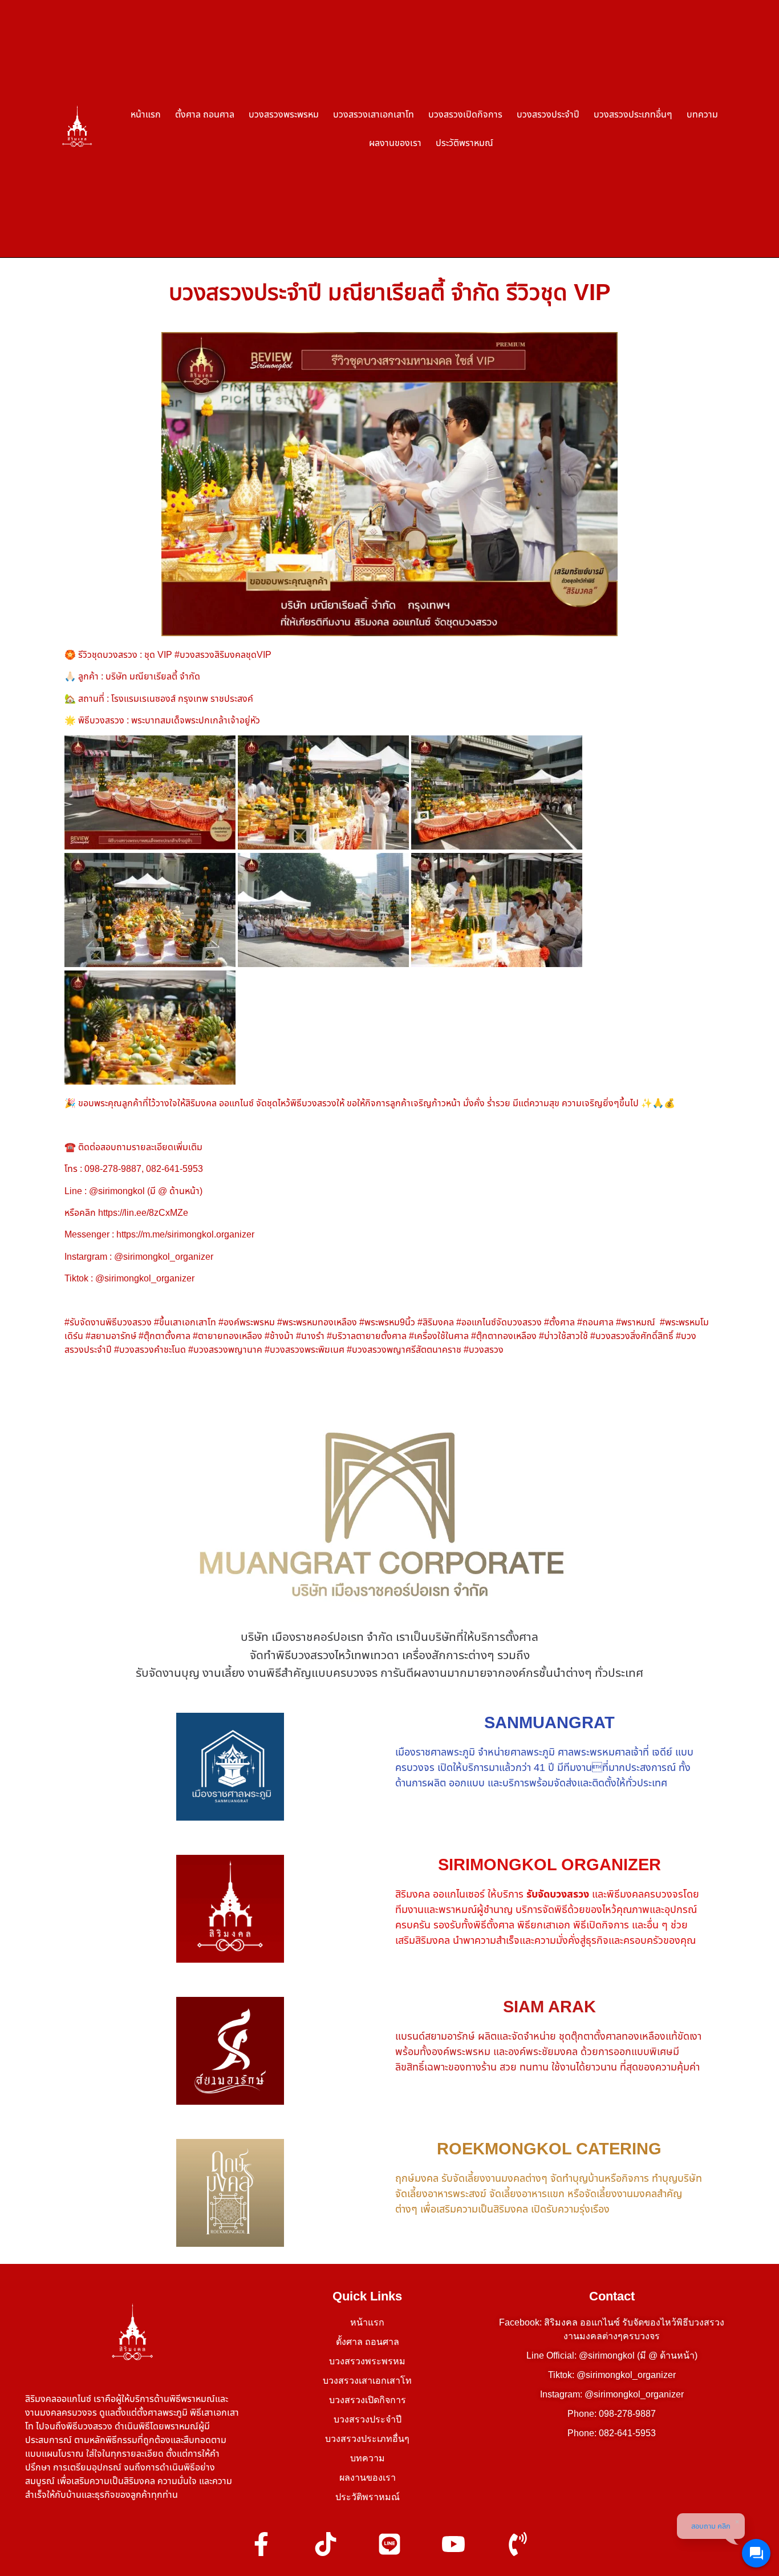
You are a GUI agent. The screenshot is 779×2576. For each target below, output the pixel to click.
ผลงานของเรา (395, 143)
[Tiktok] (325, 2544)
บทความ (702, 114)
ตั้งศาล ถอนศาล (205, 114)
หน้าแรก (146, 114)
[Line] (389, 2544)
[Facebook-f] (261, 2544)
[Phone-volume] (518, 2544)
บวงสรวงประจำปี (548, 114)
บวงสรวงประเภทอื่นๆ (633, 114)
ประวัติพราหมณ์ (464, 143)
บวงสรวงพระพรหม (284, 114)
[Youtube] (453, 2544)
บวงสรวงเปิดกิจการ (465, 114)
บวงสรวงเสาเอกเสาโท (374, 114)
